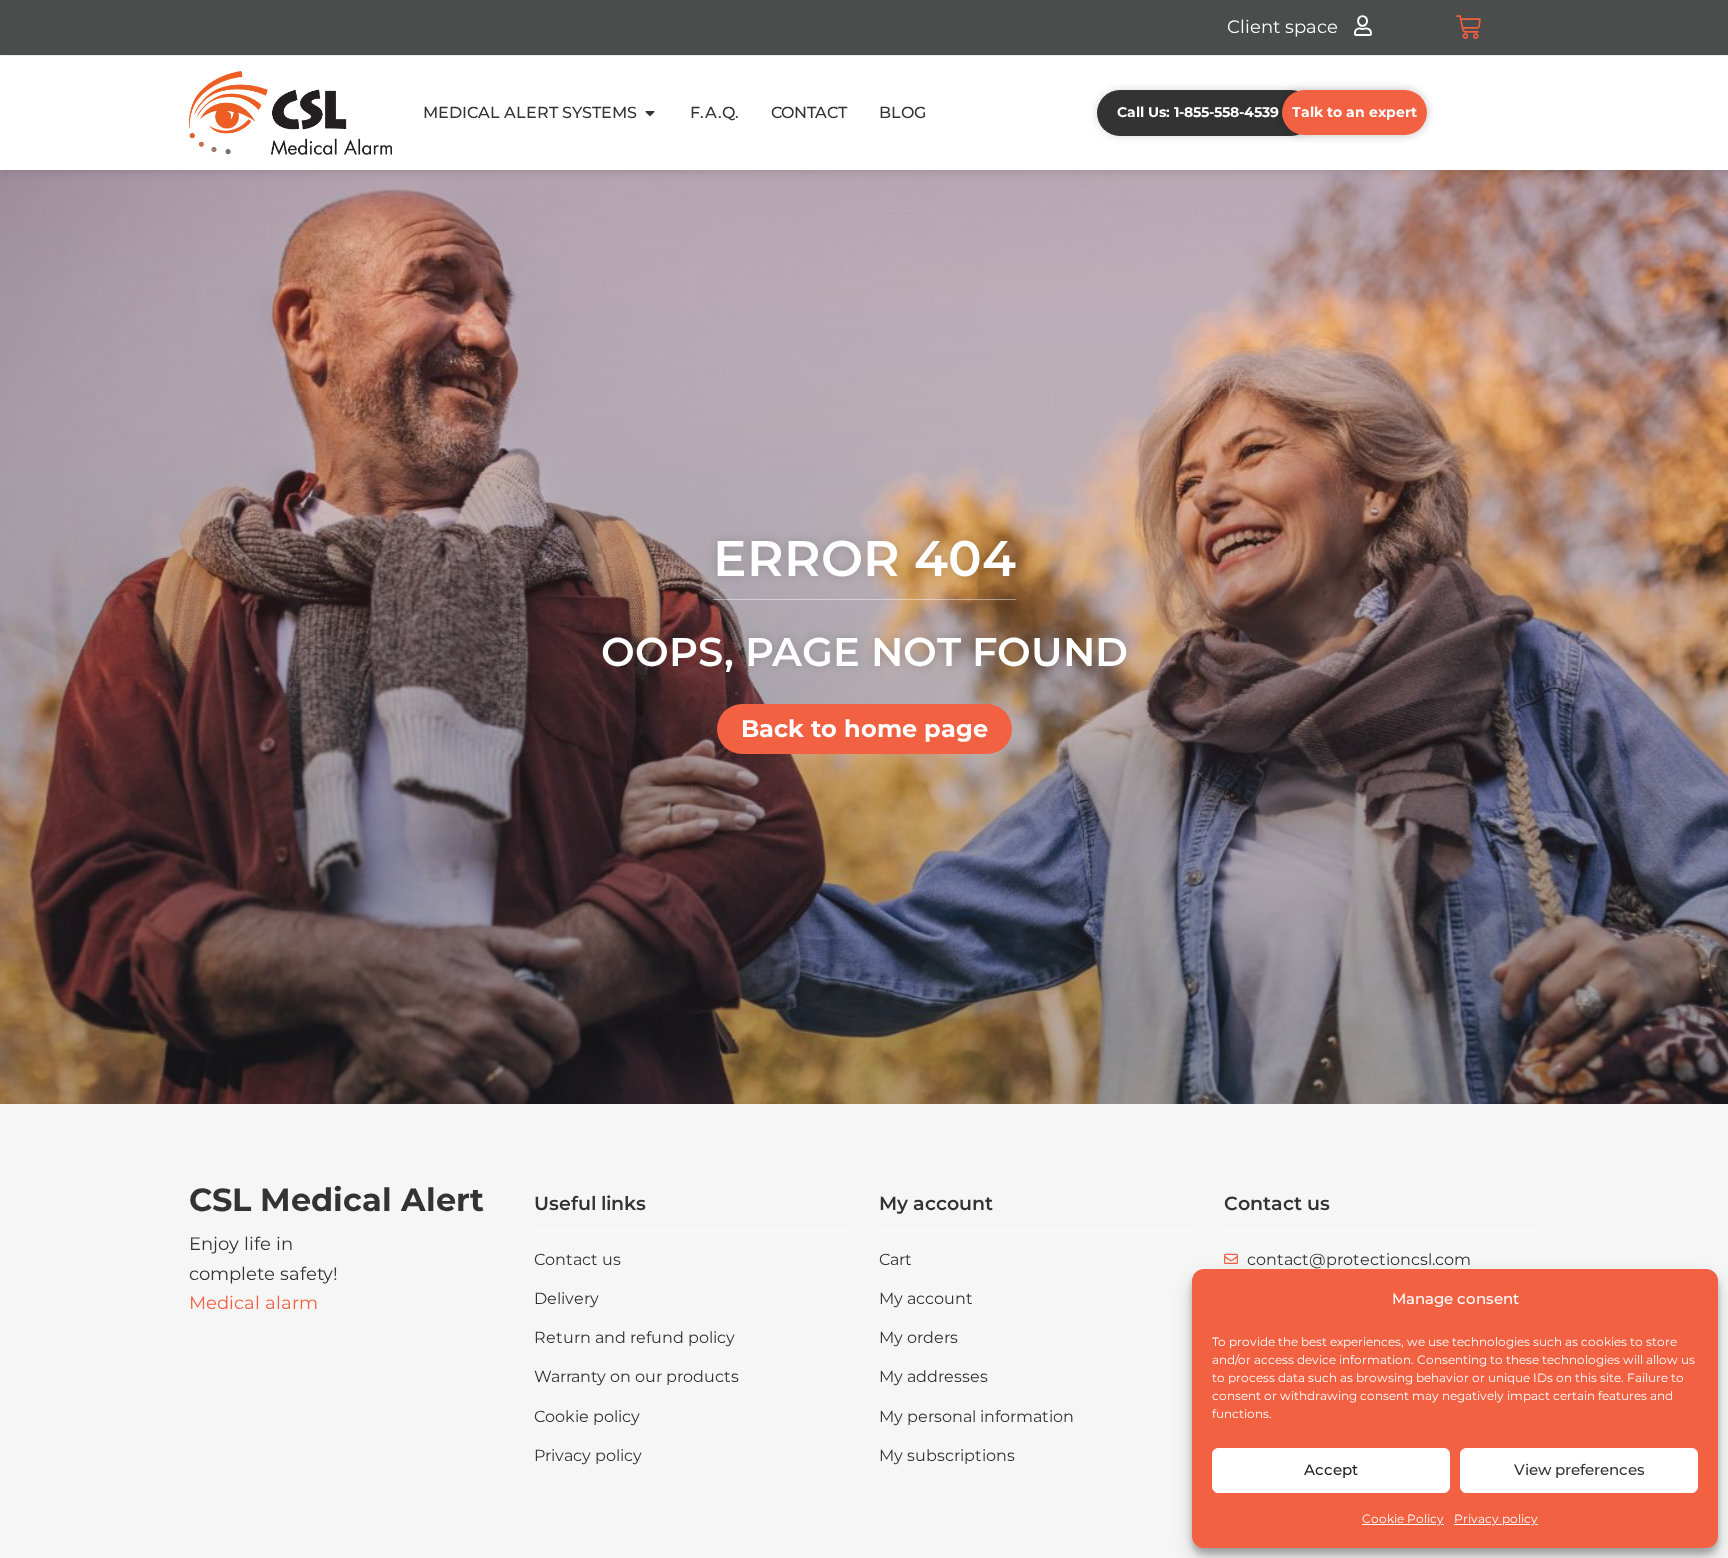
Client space (1282, 27)
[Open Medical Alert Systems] (650, 113)
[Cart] (1468, 27)
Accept (1331, 1469)
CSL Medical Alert (336, 1199)
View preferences (1579, 1469)
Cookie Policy (1403, 1518)
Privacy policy (1496, 1518)
